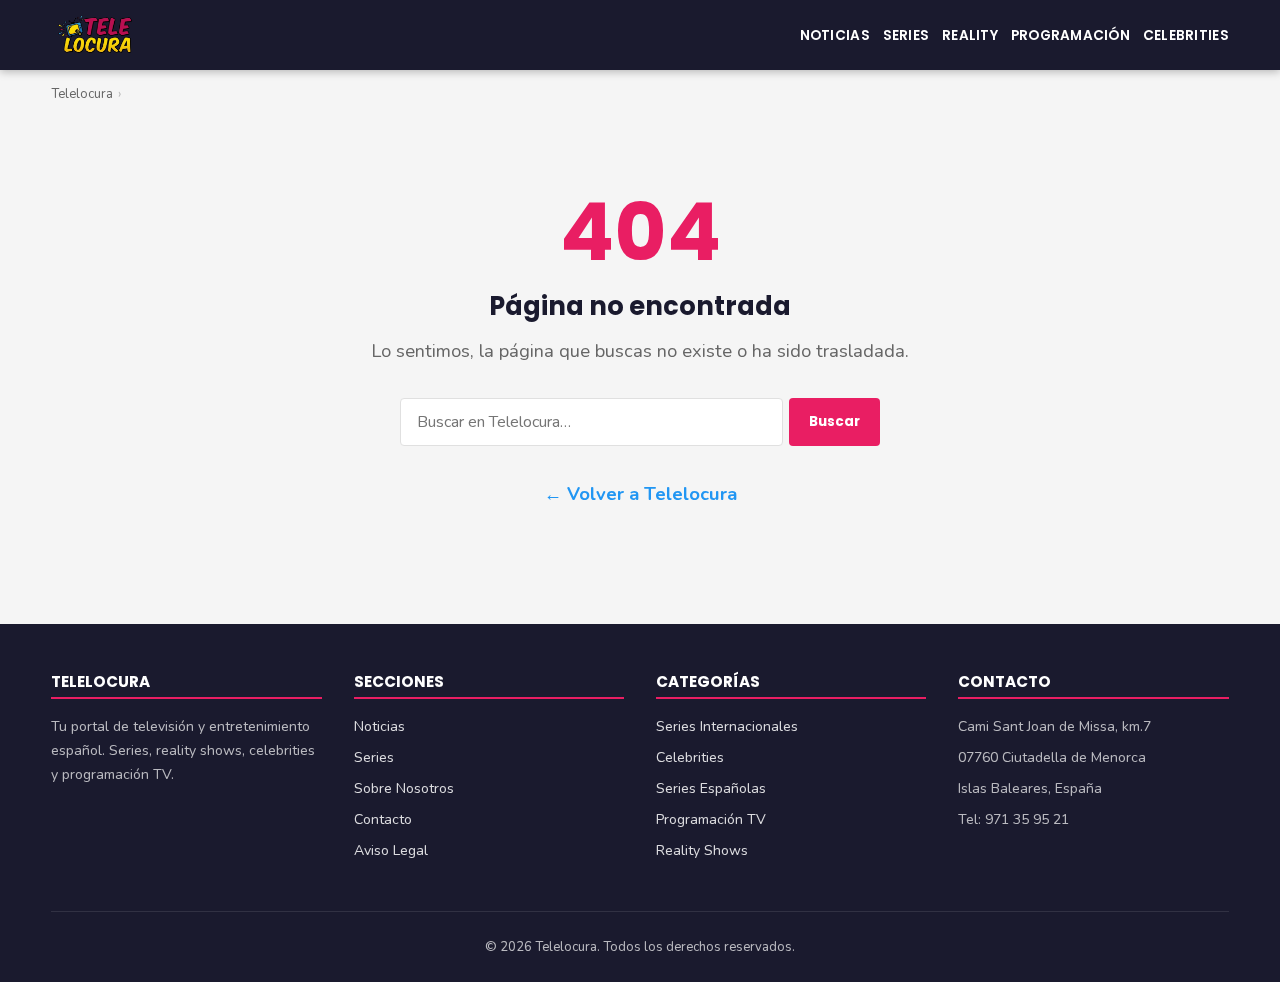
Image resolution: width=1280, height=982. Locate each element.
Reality (970, 34)
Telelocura (82, 94)
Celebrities (1186, 34)
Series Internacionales (727, 726)
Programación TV (711, 819)
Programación (1070, 34)
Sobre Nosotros (404, 788)
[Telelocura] (95, 35)
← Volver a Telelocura (640, 493)
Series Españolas (711, 788)
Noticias (835, 34)
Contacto (383, 819)
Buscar (834, 421)
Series (906, 34)
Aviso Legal (391, 850)
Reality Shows (702, 850)
